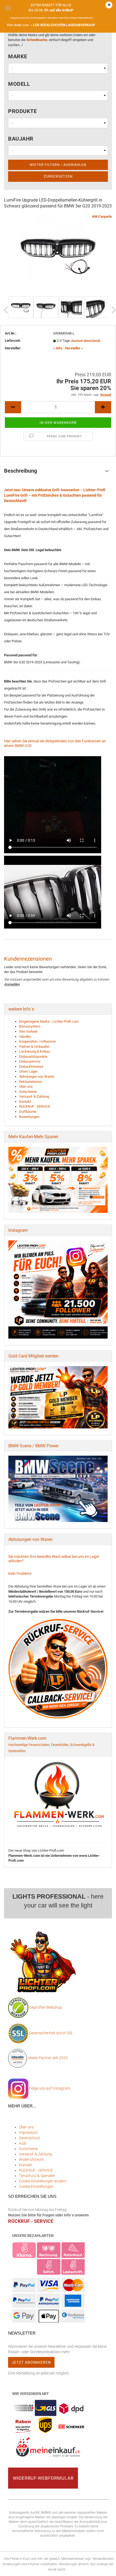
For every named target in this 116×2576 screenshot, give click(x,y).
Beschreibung (21, 471)
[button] (13, 407)
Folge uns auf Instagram (49, 2088)
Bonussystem (30, 1026)
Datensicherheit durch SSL (51, 2033)
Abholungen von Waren (37, 1077)
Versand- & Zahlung (34, 1096)
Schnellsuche (37, 40)
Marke (18, 56)
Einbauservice (30, 1061)
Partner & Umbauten (34, 1047)
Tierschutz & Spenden (37, 2176)
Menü (8, 8)
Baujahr (21, 139)
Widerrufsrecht (31, 2159)
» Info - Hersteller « (68, 348)
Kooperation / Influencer (37, 1041)
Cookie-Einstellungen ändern (43, 2181)
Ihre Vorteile (28, 1031)
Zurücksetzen (58, 176)
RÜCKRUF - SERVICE (35, 1106)
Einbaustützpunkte (33, 1057)
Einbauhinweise (31, 1067)
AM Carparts (102, 216)
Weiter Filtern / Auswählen (58, 165)
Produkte (22, 111)
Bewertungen (29, 1117)
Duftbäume (28, 1112)
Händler (25, 1037)
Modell (19, 84)
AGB (23, 2143)
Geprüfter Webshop (46, 2007)
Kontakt (25, 1102)
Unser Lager (28, 1071)
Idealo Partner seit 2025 (47, 2058)
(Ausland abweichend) (86, 341)
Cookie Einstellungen (36, 2186)
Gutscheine (28, 1092)
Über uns (26, 1086)
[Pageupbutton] (101, 2568)
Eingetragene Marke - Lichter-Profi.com (49, 1021)
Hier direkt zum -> (51, 25)
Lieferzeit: (13, 341)
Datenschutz (30, 2138)
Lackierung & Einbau (35, 1051)
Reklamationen (31, 1082)
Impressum (28, 2133)
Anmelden (12, 984)
